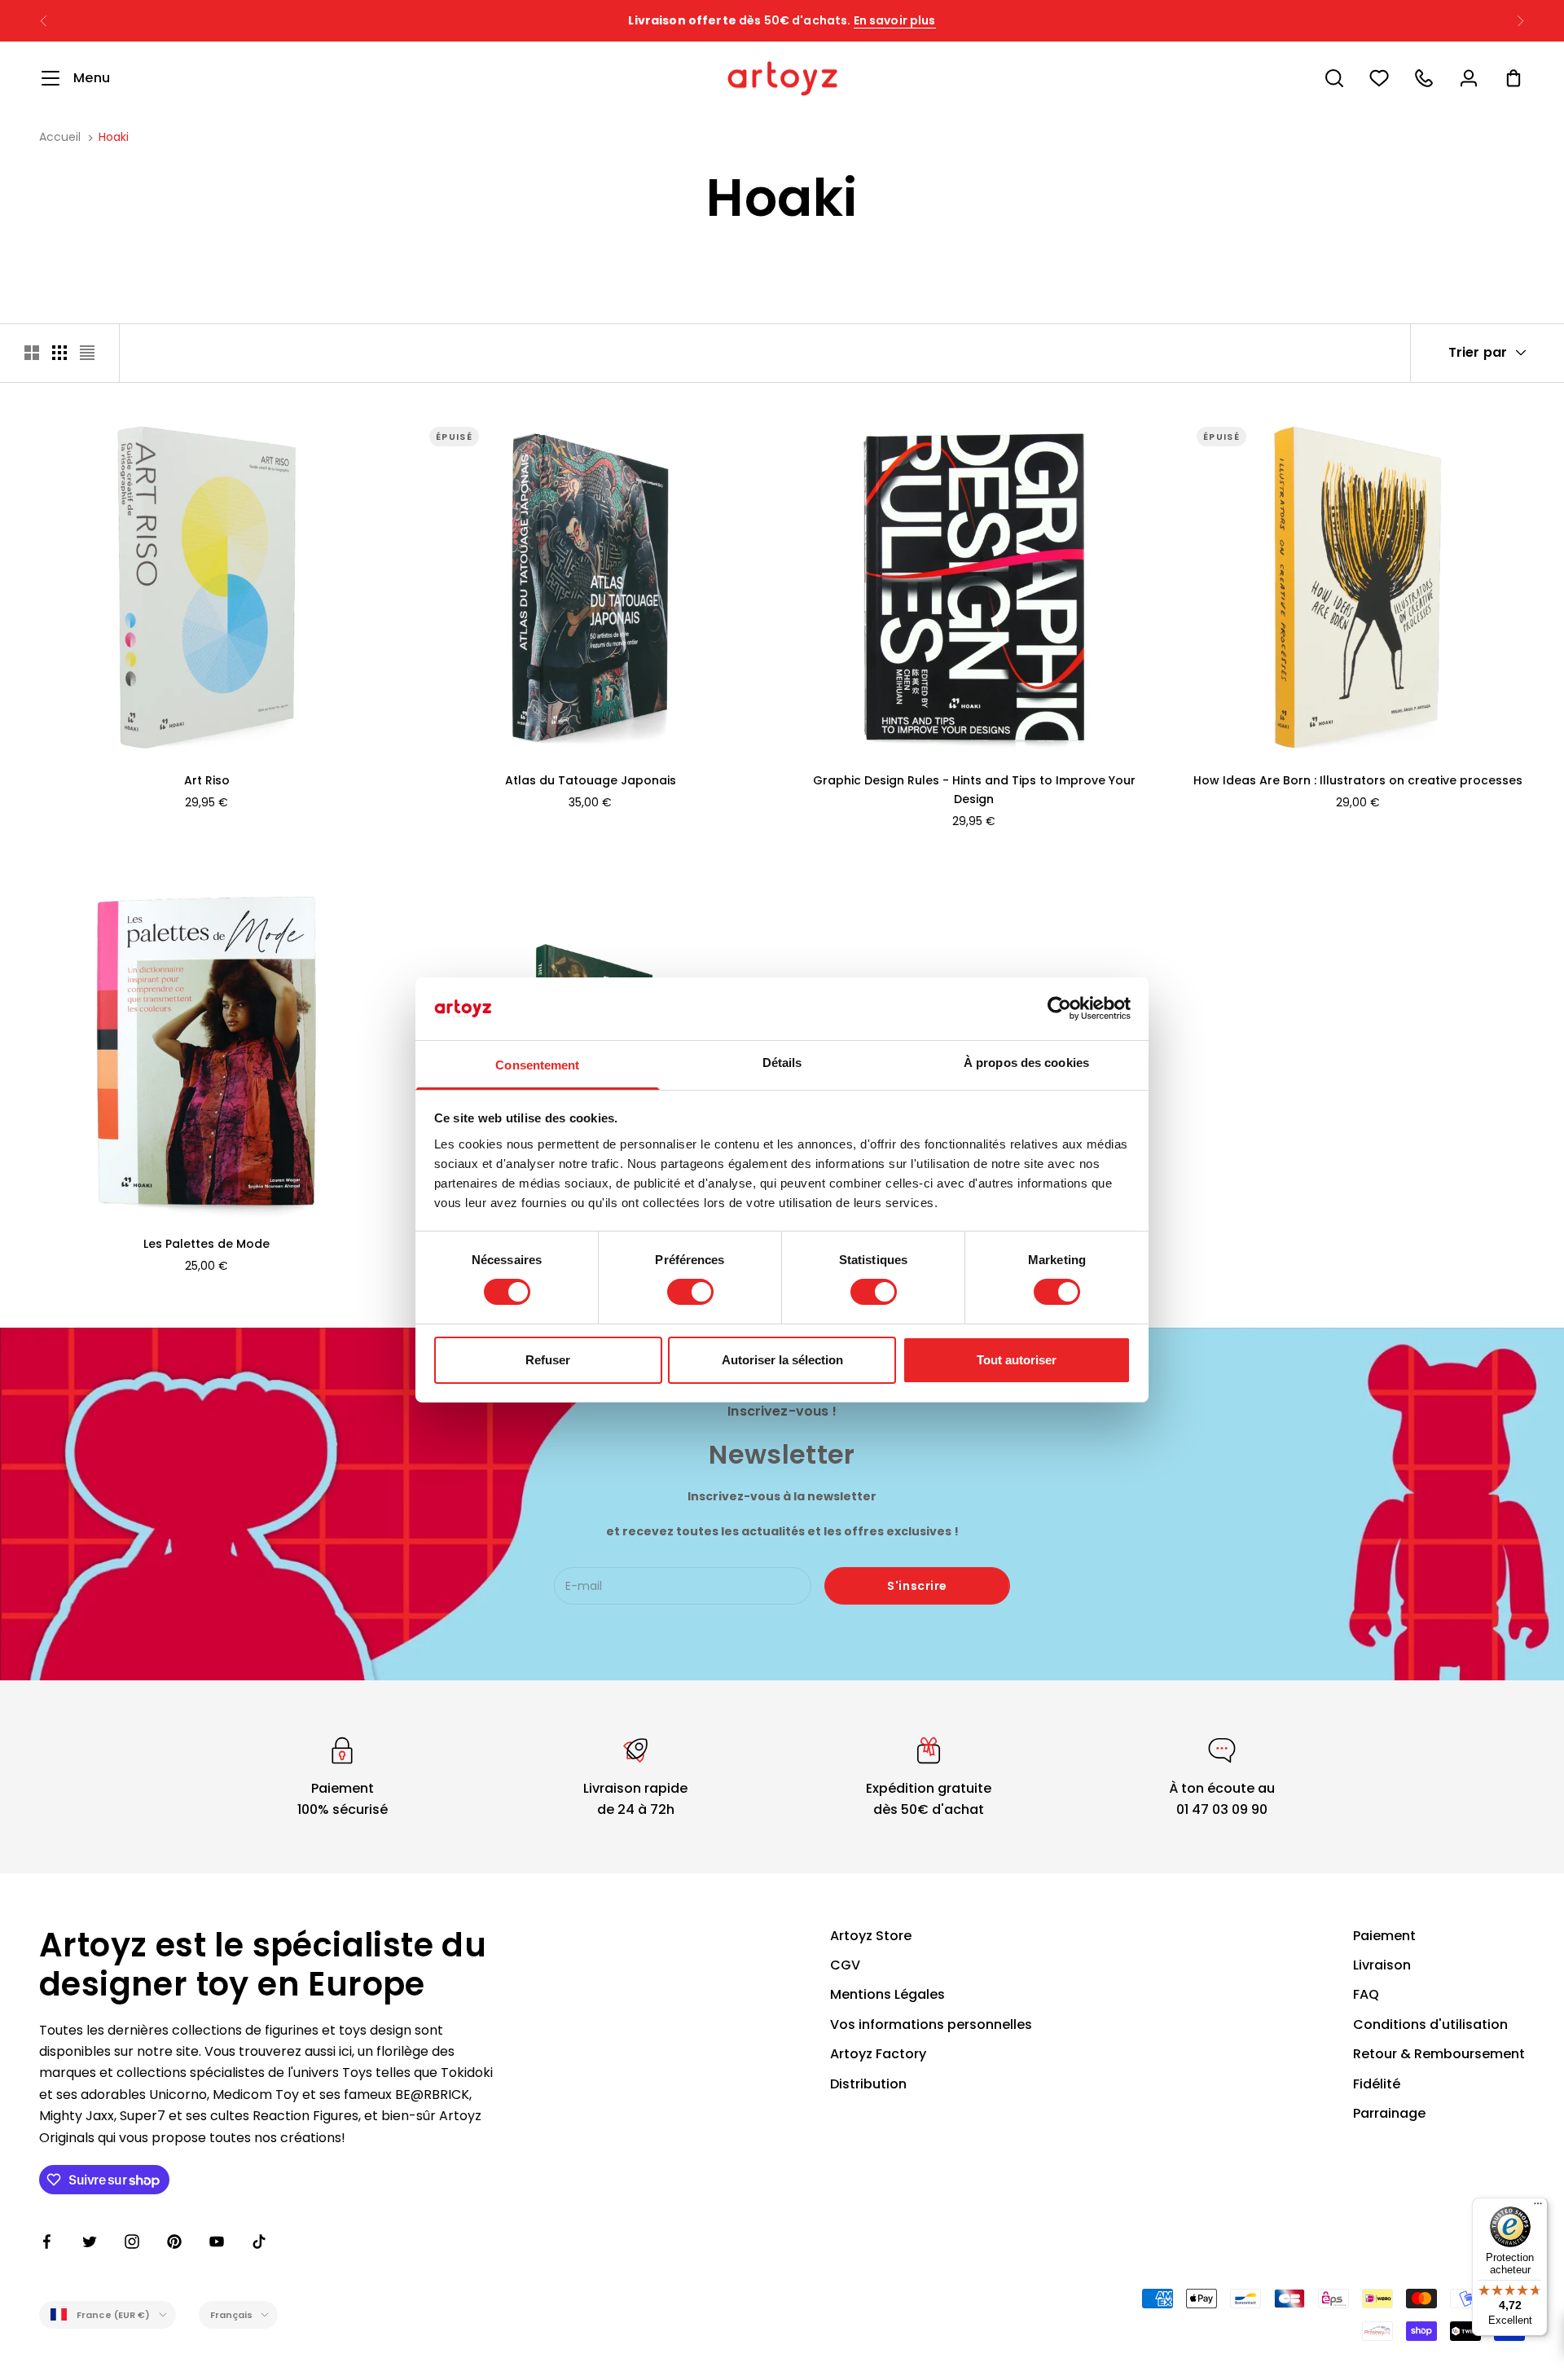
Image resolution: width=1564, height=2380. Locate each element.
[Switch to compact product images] (87, 353)
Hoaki (114, 137)
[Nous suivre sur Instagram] (132, 2242)
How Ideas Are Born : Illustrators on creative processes (1358, 780)
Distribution (868, 2084)
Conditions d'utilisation (1430, 2024)
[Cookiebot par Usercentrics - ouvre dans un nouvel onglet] (1059, 1008)
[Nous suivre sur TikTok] (259, 2242)
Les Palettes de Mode (206, 1244)
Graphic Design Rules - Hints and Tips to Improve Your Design (974, 790)
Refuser (548, 1360)
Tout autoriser (1017, 1360)
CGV (845, 1965)
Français (232, 2315)
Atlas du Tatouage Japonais (591, 780)
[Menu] (1538, 2207)
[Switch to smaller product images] (59, 353)
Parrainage (1389, 2113)
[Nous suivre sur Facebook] (47, 2242)
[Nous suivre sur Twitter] (90, 2242)
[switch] (690, 1292)
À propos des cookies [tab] (1026, 1063)
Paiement (1384, 1936)
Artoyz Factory (878, 2054)
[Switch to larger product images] (32, 353)
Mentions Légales (887, 1994)
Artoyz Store (871, 1936)
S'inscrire (917, 1586)
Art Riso (207, 780)
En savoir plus (895, 20)
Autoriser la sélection (782, 1360)
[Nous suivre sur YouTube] (217, 2242)
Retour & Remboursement (1439, 2054)
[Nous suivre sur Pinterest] (174, 2242)
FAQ (1366, 1994)
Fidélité (1377, 2084)
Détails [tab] (782, 1063)
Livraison (1382, 1965)
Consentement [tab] (537, 1065)
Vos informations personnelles (931, 2024)
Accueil (60, 137)
